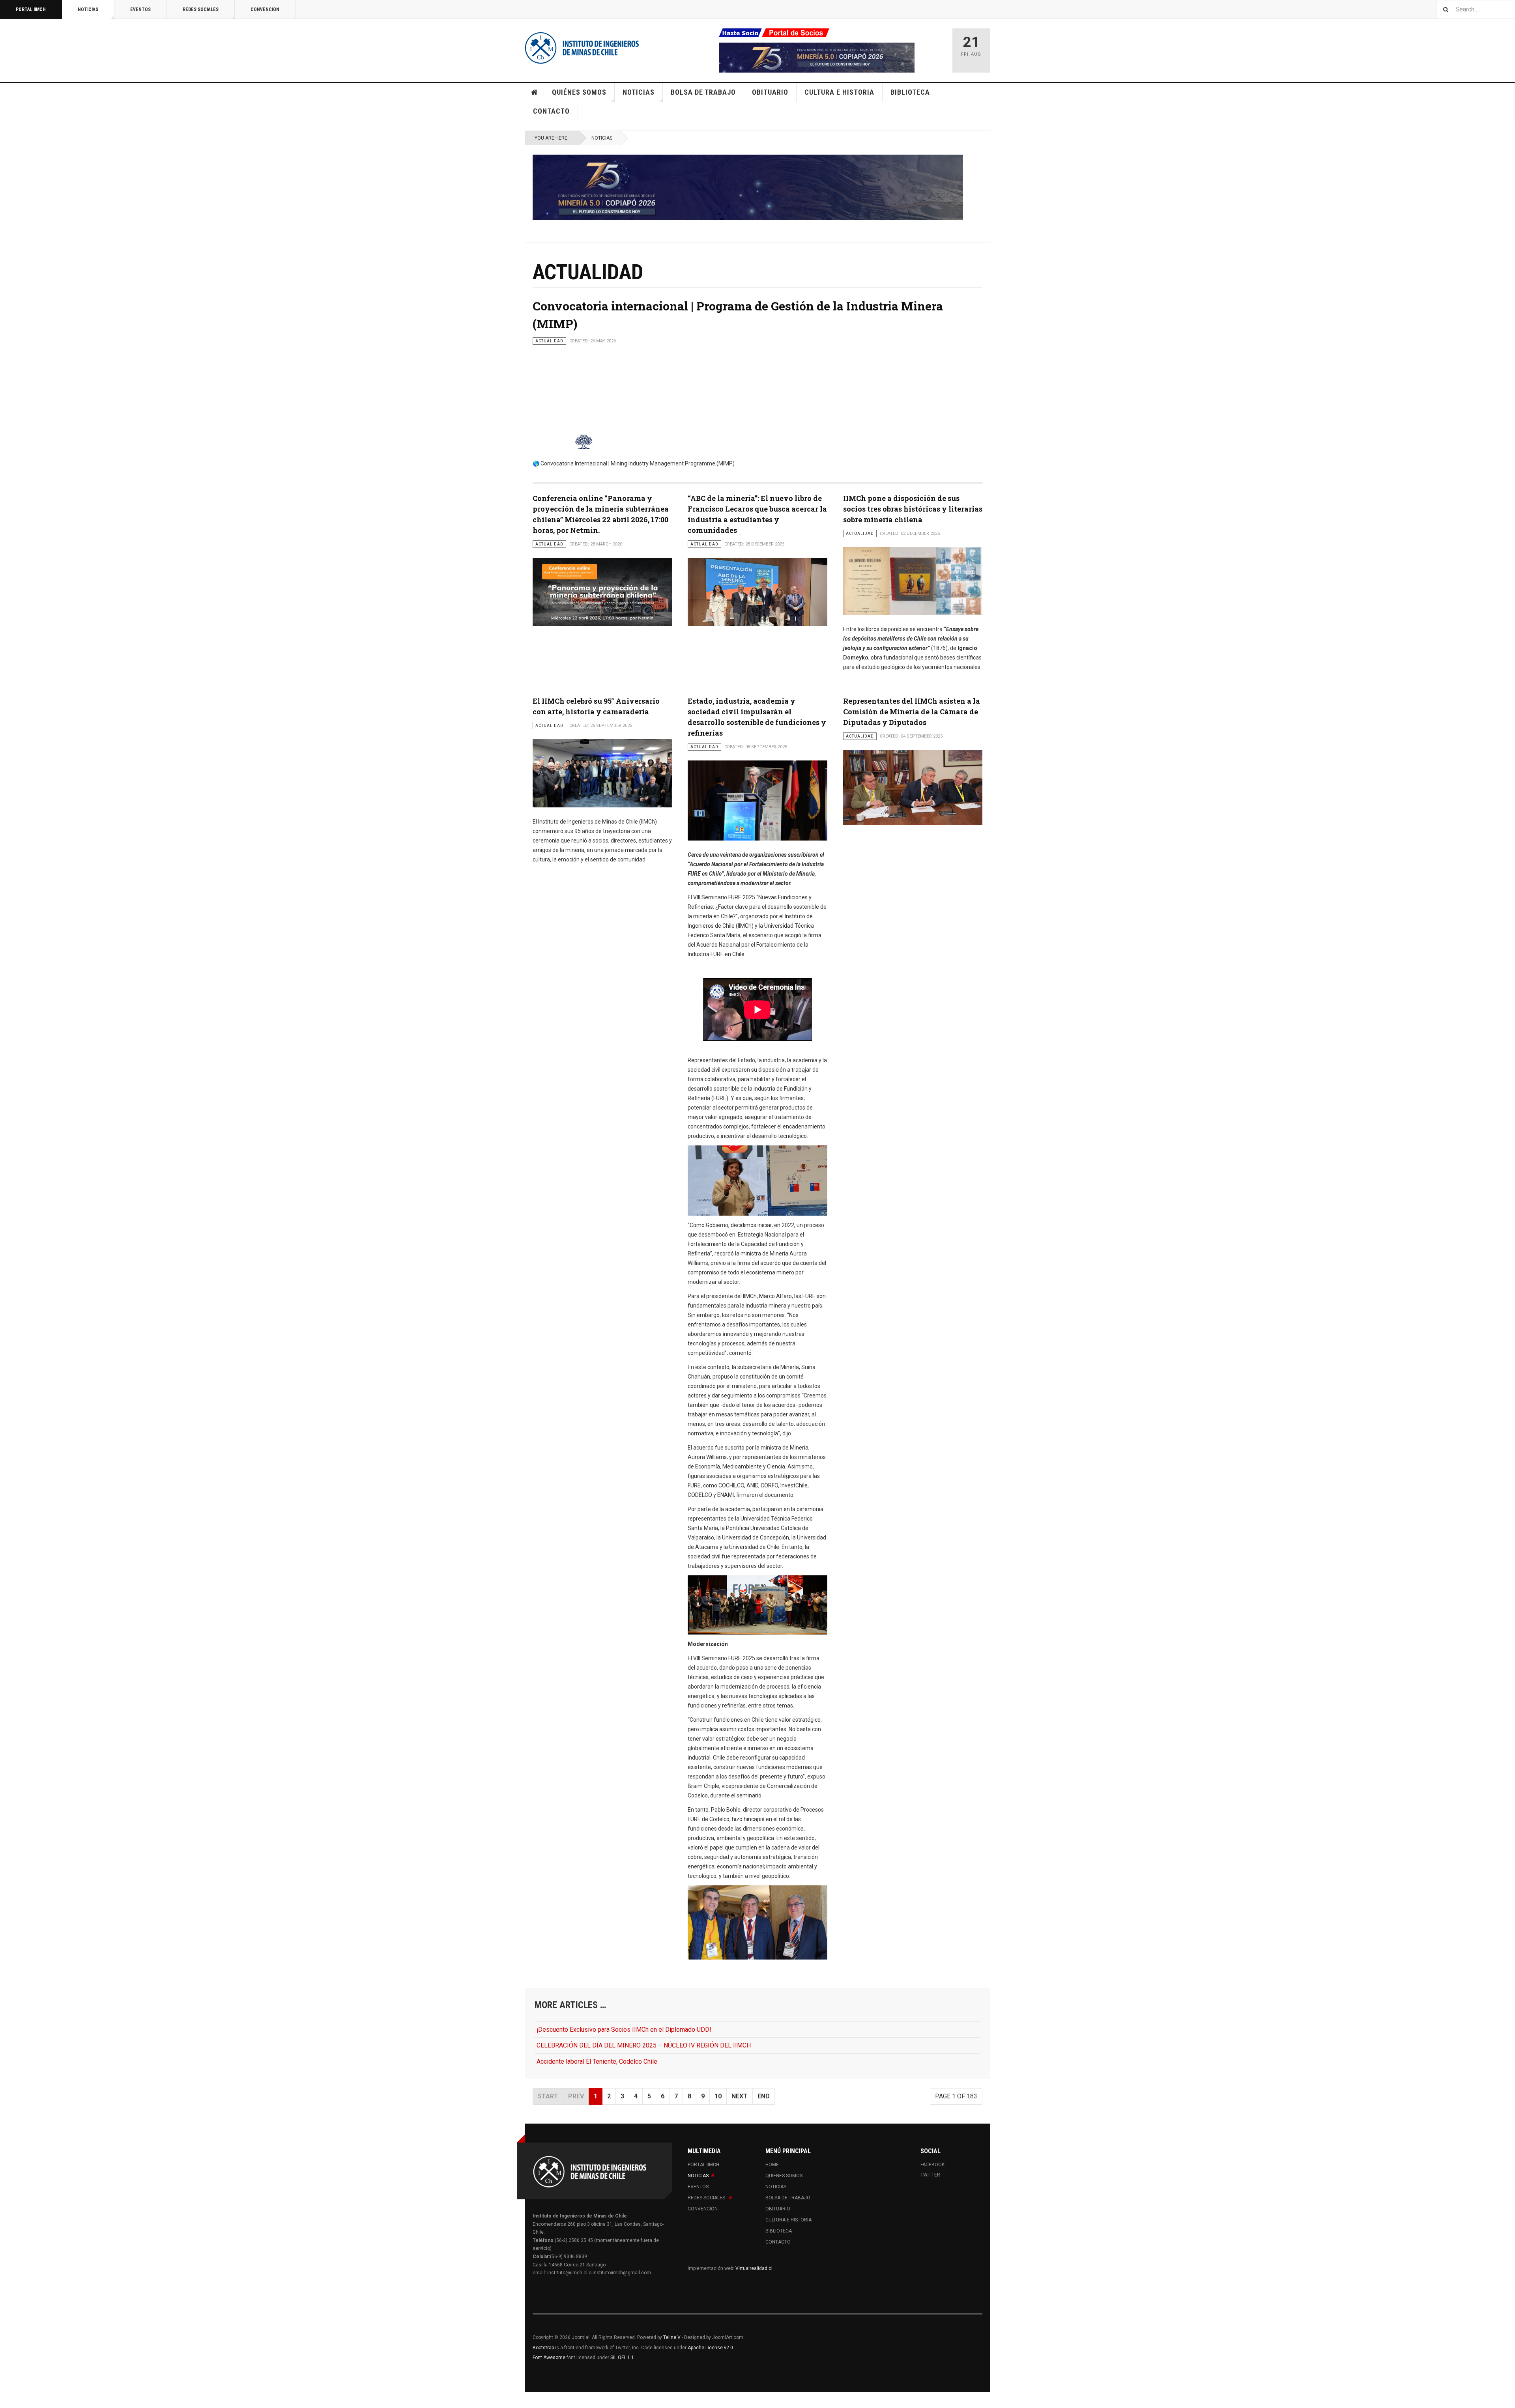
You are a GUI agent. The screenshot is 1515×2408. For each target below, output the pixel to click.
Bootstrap (543, 2348)
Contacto (551, 111)
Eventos (140, 9)
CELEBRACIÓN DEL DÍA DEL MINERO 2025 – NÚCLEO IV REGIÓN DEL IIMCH (644, 2045)
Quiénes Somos (579, 92)
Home (535, 92)
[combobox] (1476, 9)
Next (740, 2096)
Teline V (672, 2337)
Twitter (930, 2175)
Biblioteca (910, 92)
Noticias (88, 9)
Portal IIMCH (31, 9)
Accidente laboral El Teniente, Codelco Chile (597, 2061)
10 (718, 2096)
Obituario (770, 92)
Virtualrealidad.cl (754, 2268)
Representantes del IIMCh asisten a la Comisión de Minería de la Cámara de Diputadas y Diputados (912, 712)
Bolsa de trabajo (703, 92)
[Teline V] (582, 47)
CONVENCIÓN (265, 9)
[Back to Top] (8, 2400)
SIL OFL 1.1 (622, 2358)
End (764, 2096)
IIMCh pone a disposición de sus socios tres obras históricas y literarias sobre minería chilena (913, 509)
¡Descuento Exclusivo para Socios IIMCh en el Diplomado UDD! (624, 2030)
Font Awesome (549, 2358)
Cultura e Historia (839, 92)
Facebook (932, 2165)
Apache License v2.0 (710, 2348)
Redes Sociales (201, 9)
